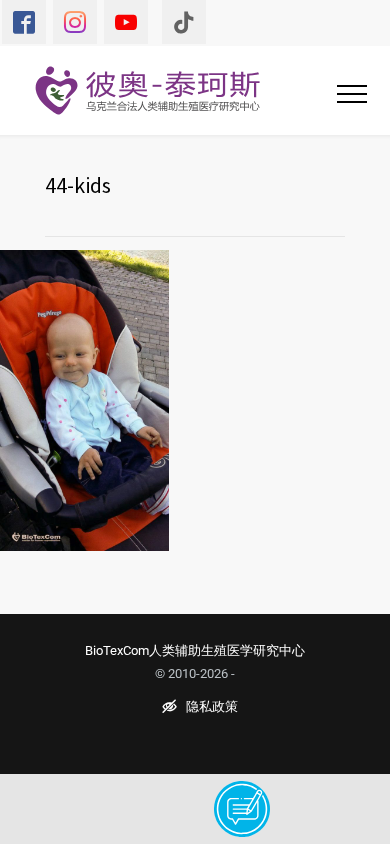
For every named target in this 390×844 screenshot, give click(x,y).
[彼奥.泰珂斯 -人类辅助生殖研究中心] (160, 90)
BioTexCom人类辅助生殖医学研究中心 (195, 650)
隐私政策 (212, 707)
